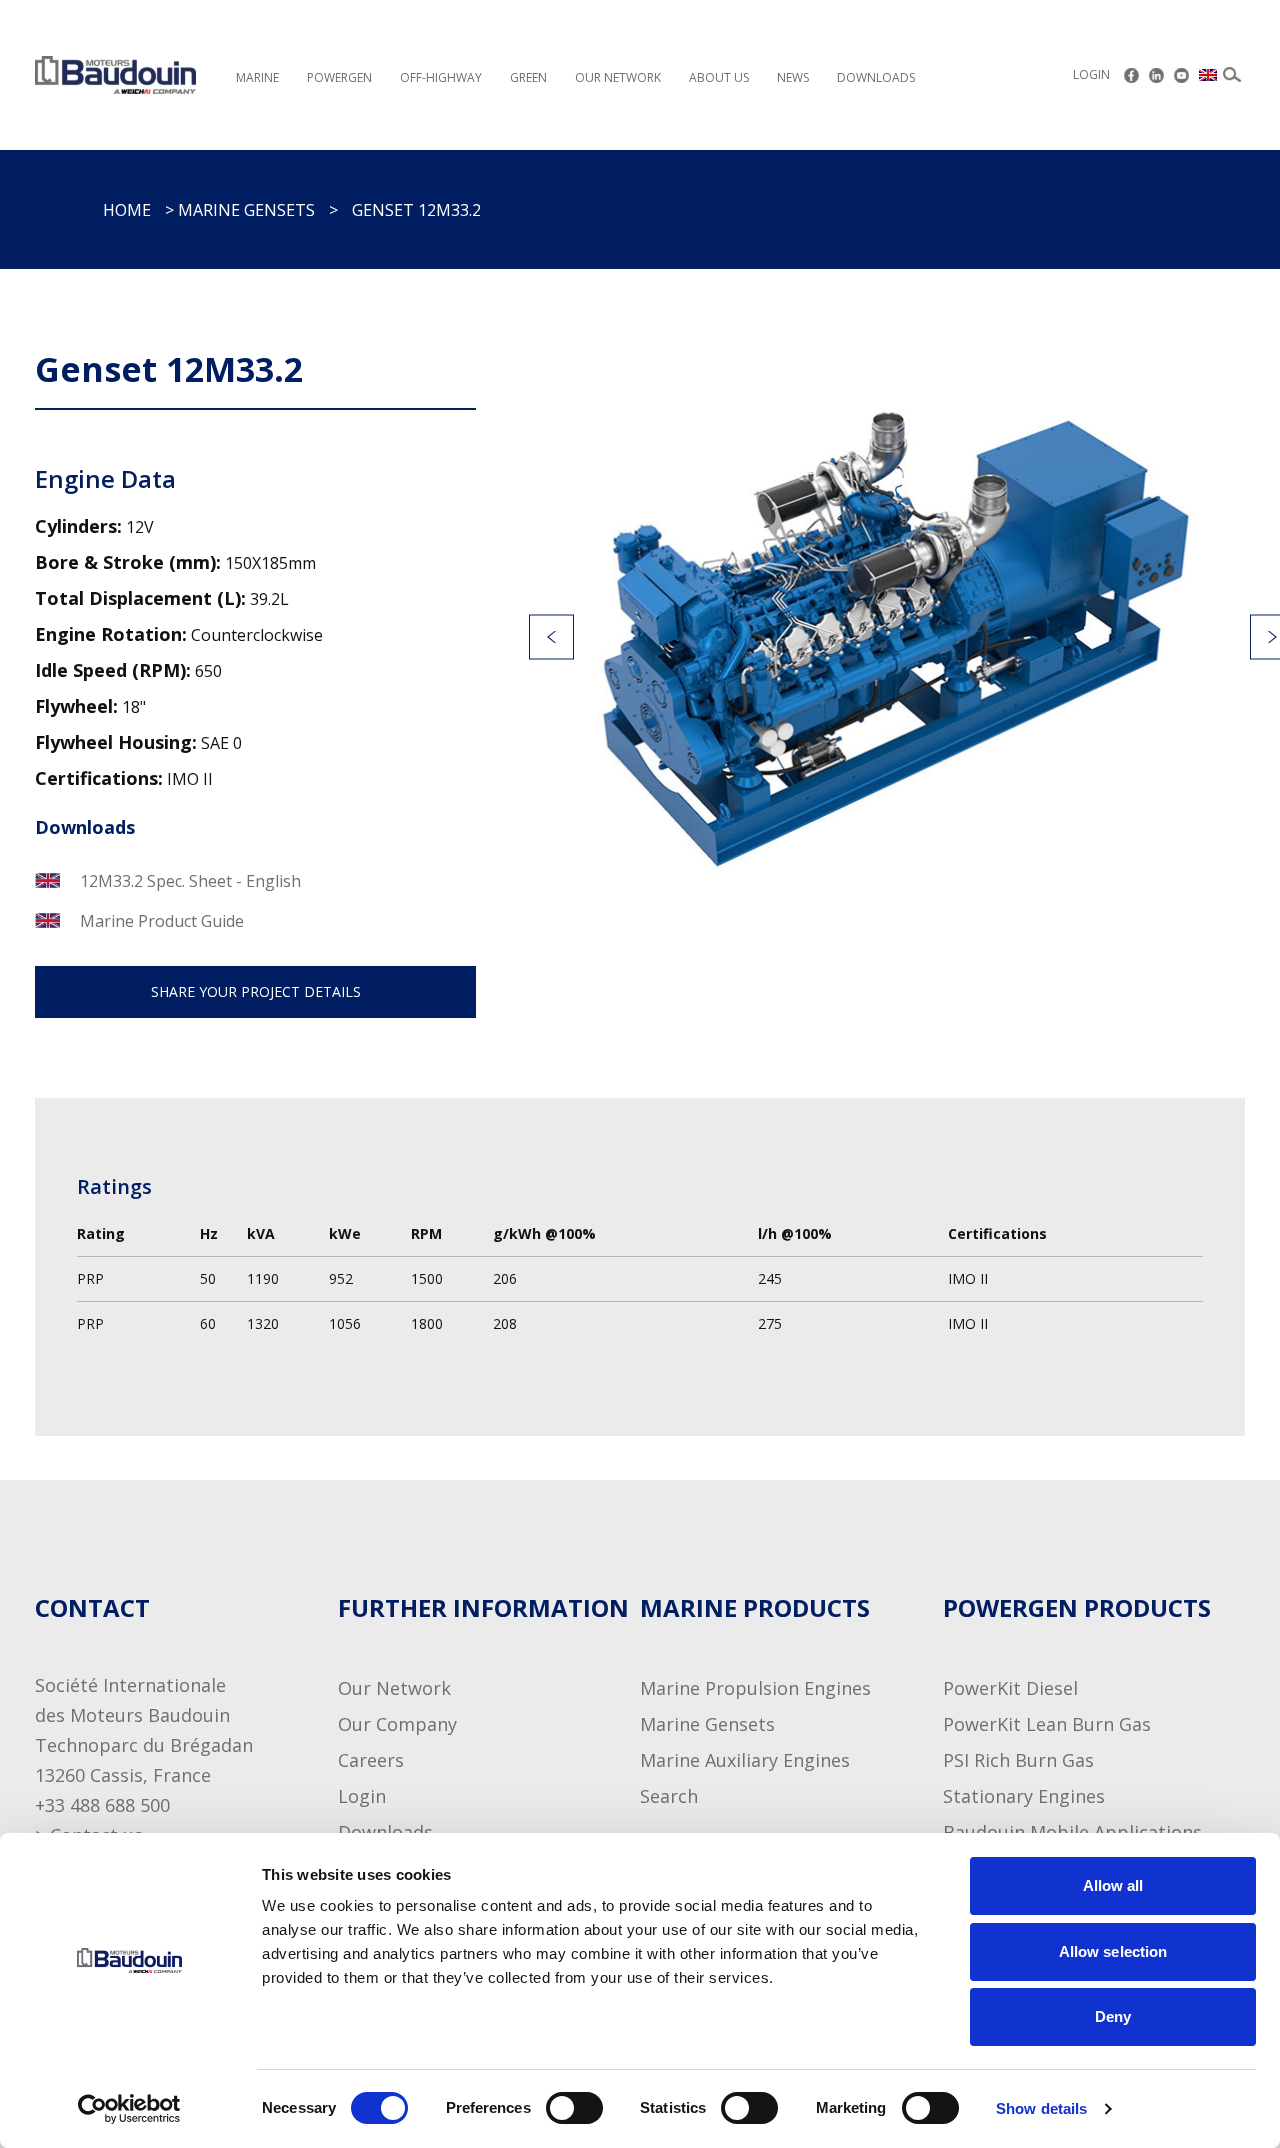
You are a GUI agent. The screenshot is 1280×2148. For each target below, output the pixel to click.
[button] (551, 637)
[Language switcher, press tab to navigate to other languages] (1209, 75)
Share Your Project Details (256, 991)
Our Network (394, 1688)
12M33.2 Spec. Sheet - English (190, 881)
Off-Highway (441, 77)
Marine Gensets (246, 210)
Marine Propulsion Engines (755, 1688)
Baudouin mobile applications (1072, 1832)
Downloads (876, 77)
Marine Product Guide (162, 921)
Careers (371, 1760)
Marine (257, 77)
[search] (1232, 75)
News (793, 77)
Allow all (1113, 1885)
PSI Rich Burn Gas (1018, 1760)
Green (528, 77)
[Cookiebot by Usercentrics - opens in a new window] (129, 2109)
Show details (1041, 2108)
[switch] (555, 2108)
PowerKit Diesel (1010, 1688)
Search (669, 1796)
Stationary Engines (1024, 1796)
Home (127, 210)
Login (1091, 74)
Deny (1113, 2016)
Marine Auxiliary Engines (745, 1760)
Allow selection (1113, 1951)
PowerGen (339, 77)
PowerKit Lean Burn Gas (1047, 1724)
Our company (397, 1724)
